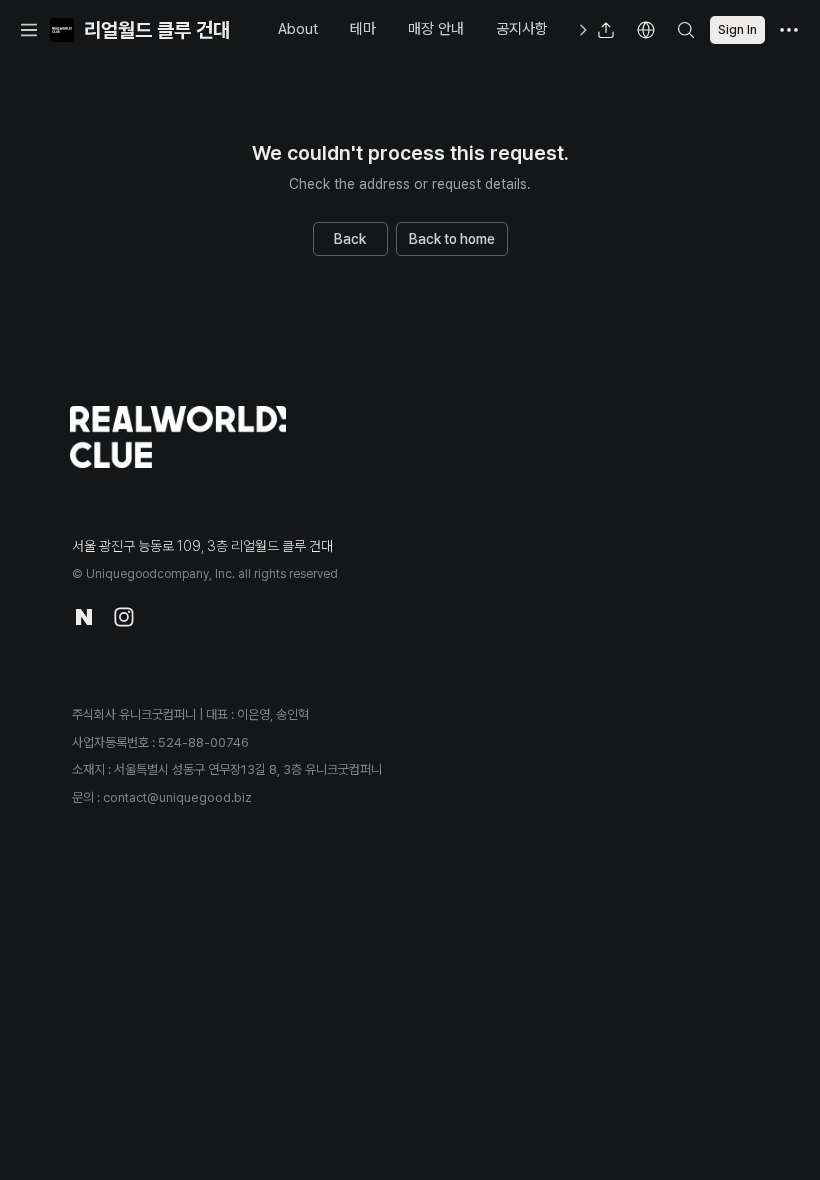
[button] (29, 30)
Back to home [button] (452, 239)
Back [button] (350, 239)
